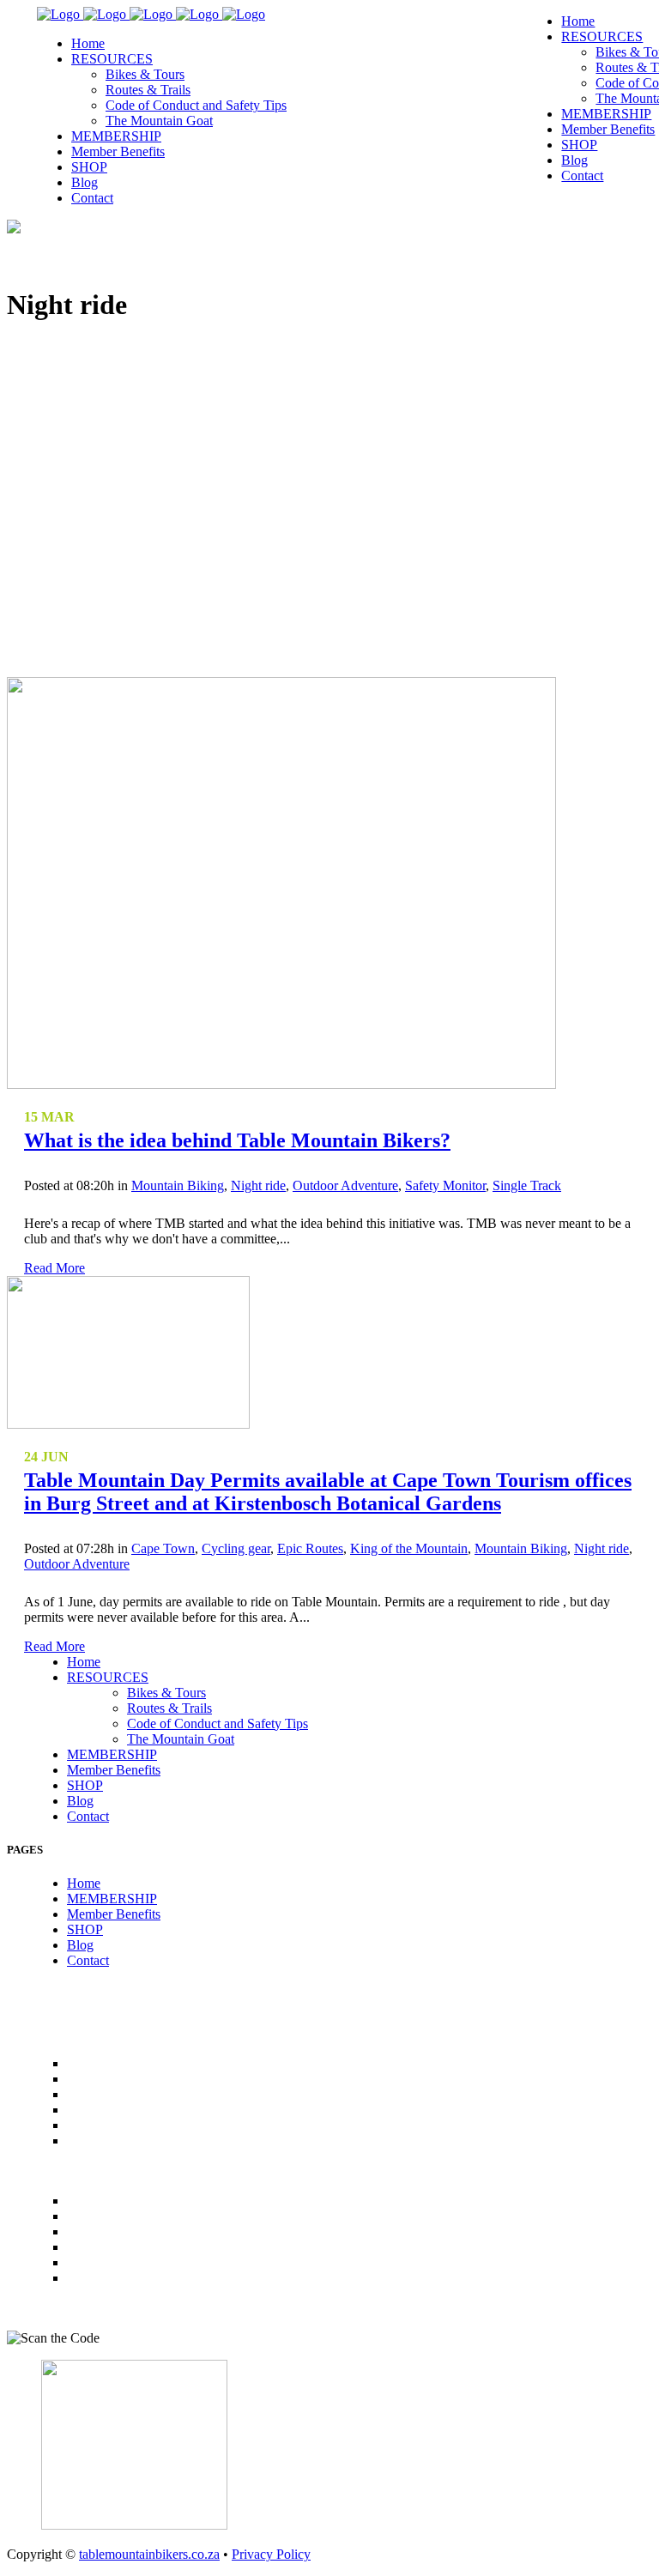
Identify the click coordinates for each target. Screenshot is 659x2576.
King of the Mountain (409, 1548)
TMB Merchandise (134, 2231)
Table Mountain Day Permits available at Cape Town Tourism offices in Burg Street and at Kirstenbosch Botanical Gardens (328, 1492)
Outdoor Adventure (345, 1185)
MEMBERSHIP (112, 1754)
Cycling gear (236, 1548)
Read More (54, 1268)
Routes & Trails (169, 1708)
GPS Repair (106, 2262)
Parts (88, 2247)
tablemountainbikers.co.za (149, 2554)
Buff (85, 2278)
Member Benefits (114, 1770)
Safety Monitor (445, 1185)
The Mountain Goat (181, 1739)
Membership (112, 2216)
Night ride (258, 1185)
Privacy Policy (271, 2554)
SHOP (85, 1785)
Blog (80, 1801)
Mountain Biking (178, 1185)
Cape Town (163, 1548)
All (81, 2201)
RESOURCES (108, 1677)
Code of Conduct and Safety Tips (218, 1723)
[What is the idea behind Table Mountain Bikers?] (281, 1084)
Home (84, 1662)
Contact (88, 1816)
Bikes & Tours (166, 1693)
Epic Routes (310, 1548)
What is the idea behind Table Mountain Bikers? (237, 1140)
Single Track (527, 1185)
